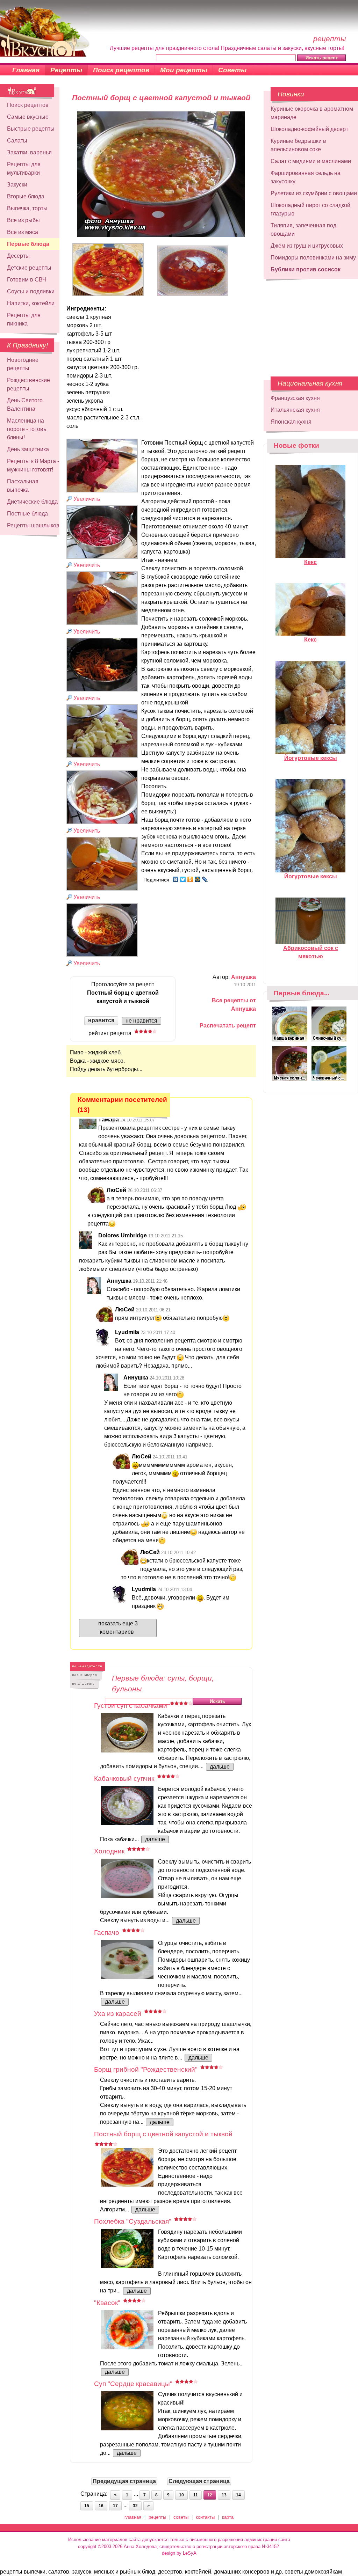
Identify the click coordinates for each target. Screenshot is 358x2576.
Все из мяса (23, 232)
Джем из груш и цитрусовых (307, 246)
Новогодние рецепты (23, 364)
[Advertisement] (306, 324)
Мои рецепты (184, 70)
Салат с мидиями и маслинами (311, 161)
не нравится (141, 1021)
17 (115, 2506)
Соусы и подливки (31, 291)
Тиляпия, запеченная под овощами (303, 230)
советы (181, 2517)
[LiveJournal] (205, 879)
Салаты (17, 141)
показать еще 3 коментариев (118, 1628)
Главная (26, 70)
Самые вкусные (28, 117)
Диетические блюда (32, 502)
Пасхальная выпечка (23, 486)
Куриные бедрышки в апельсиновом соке (298, 145)
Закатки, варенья (29, 152)
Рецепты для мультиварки (24, 169)
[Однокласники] (190, 879)
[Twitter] (183, 879)
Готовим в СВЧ (27, 280)
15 (87, 2506)
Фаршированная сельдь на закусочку (306, 177)
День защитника (28, 449)
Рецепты (66, 70)
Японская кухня (291, 422)
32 (135, 2506)
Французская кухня (295, 398)
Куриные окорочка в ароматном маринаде (312, 113)
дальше (220, 1767)
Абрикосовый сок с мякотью (311, 952)
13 (224, 2495)
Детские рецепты (29, 268)
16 (101, 2506)
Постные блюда (27, 514)
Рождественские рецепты (28, 384)
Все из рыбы (23, 220)
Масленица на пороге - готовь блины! (27, 429)
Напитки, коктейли (31, 303)
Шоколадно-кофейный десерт (309, 129)
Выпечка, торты (27, 208)
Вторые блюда (26, 196)
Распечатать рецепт (228, 1026)
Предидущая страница (124, 2481)
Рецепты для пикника (24, 319)
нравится (101, 1020)
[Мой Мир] (198, 879)
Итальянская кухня (295, 410)
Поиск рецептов (121, 70)
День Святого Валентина (25, 405)
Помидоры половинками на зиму (313, 258)
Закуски (17, 185)
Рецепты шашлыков (33, 525)
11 (196, 2495)
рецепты (157, 2517)
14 (238, 2495)
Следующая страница (199, 2481)
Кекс (310, 562)
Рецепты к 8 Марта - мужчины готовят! (33, 465)
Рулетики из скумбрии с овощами (314, 193)
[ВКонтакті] (176, 879)
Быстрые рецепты (31, 129)
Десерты (18, 256)
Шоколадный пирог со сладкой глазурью (310, 209)
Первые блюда (28, 244)
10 (181, 2495)
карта (228, 2517)
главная (133, 2517)
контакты (205, 2517)
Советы (232, 70)
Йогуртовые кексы (311, 758)
